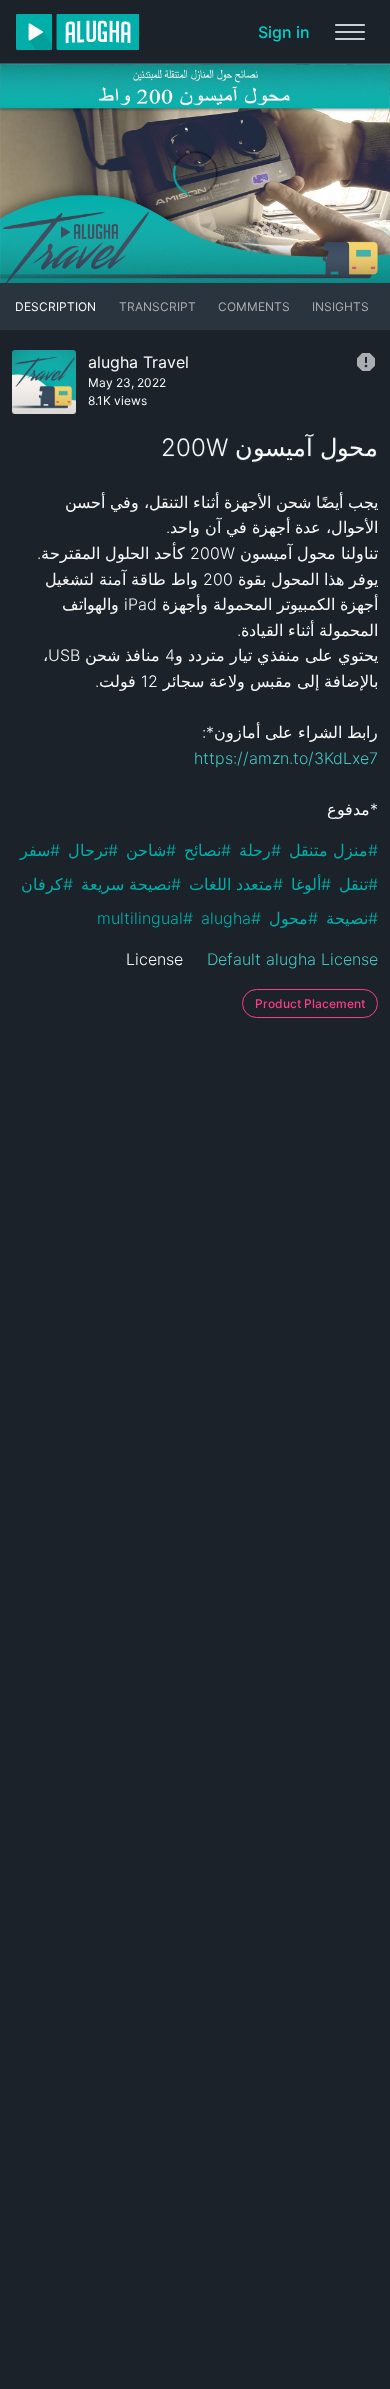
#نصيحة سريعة (131, 884)
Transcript (157, 306)
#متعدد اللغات (236, 884)
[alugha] (77, 32)
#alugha (231, 918)
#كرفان (47, 884)
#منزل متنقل (333, 850)
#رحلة (260, 850)
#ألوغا (311, 884)
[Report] (366, 362)
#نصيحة (352, 918)
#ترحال (93, 850)
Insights (340, 306)
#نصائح (207, 850)
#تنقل (358, 884)
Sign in (284, 32)
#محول (293, 918)
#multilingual (145, 918)
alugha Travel (138, 362)
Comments (254, 306)
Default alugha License (292, 959)
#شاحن (151, 850)
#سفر (40, 850)
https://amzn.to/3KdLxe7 (286, 758)
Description (55, 306)
